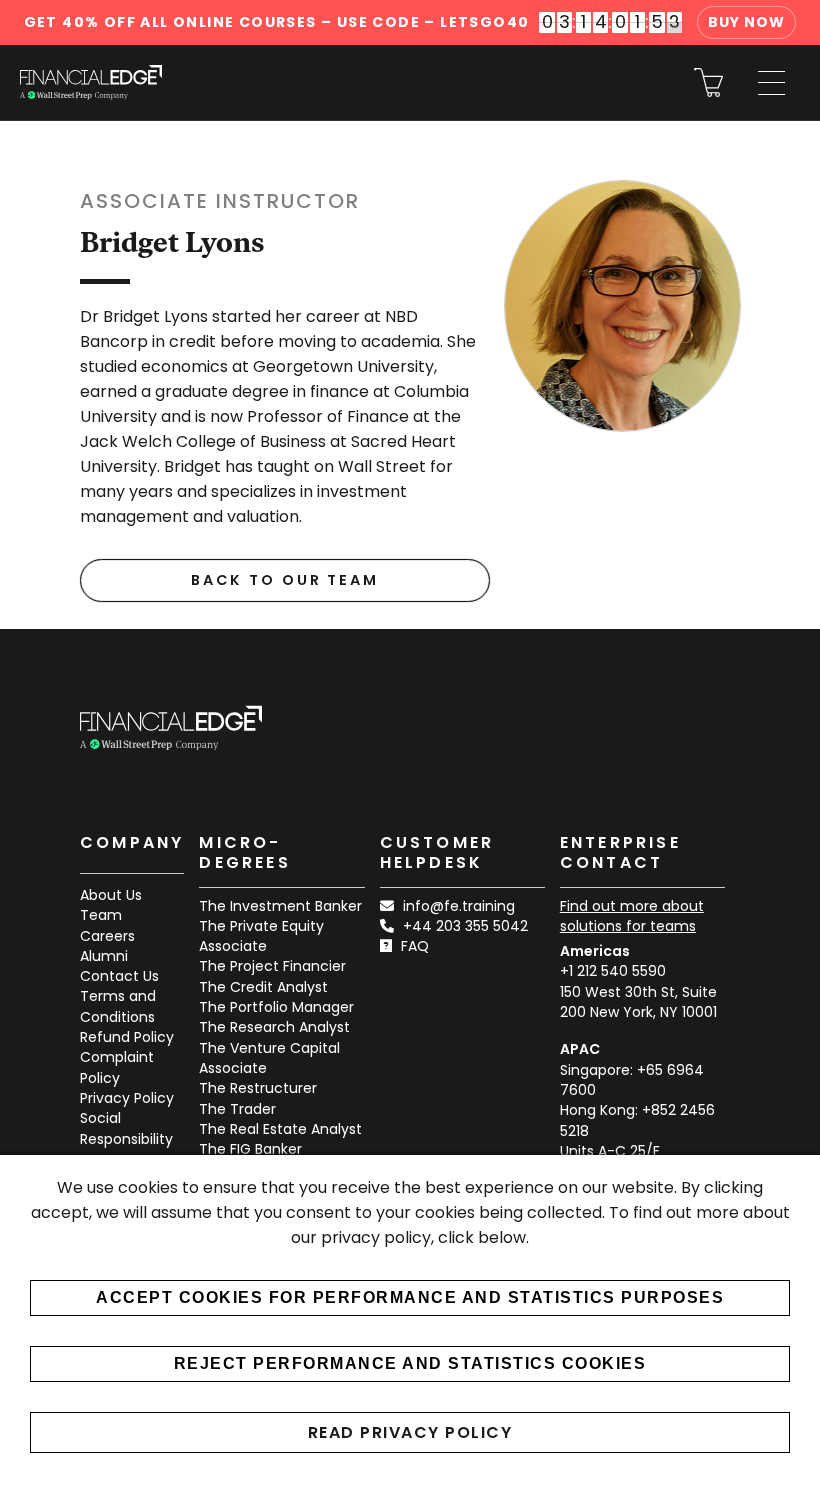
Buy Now (746, 22)
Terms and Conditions (118, 1006)
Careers (107, 936)
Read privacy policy (410, 1432)
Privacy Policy (127, 1098)
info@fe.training (459, 906)
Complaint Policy (117, 1067)
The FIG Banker (250, 1149)
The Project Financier (272, 966)
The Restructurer (258, 1088)
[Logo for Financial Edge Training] (91, 82)
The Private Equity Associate (261, 936)
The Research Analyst (274, 1027)
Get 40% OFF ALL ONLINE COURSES (277, 22)
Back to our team (285, 580)
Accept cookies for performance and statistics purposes (410, 1297)
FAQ (415, 946)
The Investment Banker (280, 906)
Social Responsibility (126, 1128)
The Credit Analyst (263, 987)
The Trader (237, 1109)
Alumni (104, 956)
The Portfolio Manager (276, 1007)
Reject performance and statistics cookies (410, 1363)
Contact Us (119, 976)
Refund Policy (127, 1037)
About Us (111, 895)
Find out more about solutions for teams (632, 916)
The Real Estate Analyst (280, 1129)
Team (101, 915)
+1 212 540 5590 (613, 971)
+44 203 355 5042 (465, 926)
